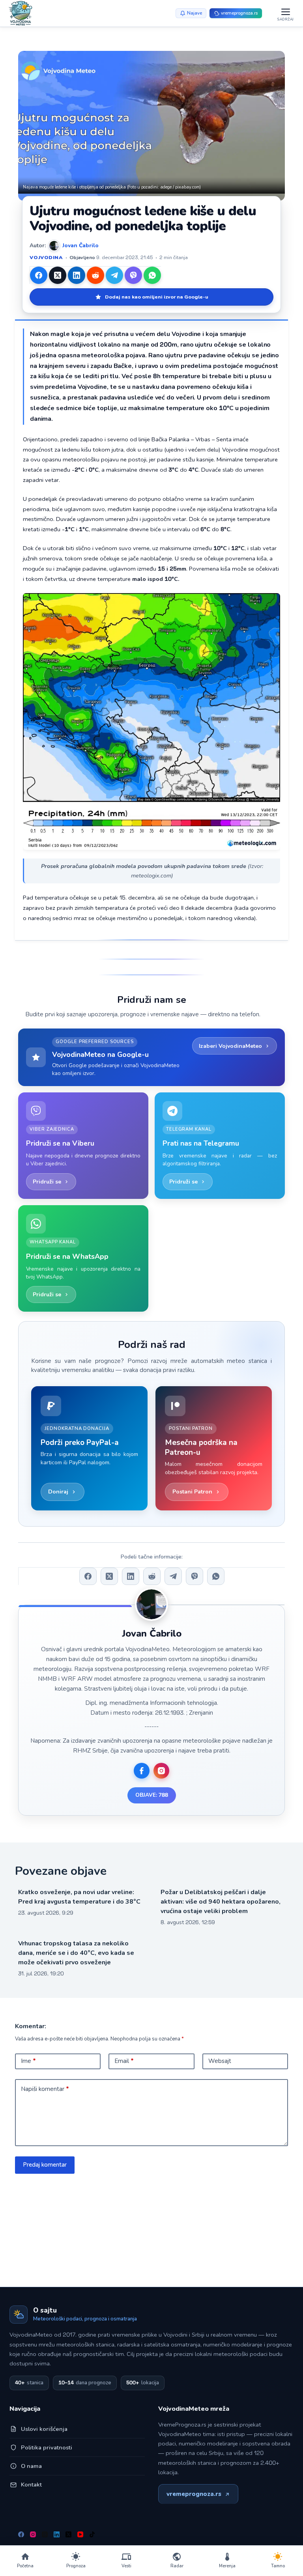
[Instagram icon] (161, 1771)
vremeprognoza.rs (194, 2494)
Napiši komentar (45, 2089)
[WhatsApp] (152, 275)
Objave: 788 (152, 1795)
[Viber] (133, 275)
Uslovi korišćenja (44, 2429)
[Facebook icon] (142, 1771)
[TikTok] (92, 2534)
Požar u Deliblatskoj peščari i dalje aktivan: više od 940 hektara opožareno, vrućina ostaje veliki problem (221, 1902)
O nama (31, 2466)
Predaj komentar (45, 2165)
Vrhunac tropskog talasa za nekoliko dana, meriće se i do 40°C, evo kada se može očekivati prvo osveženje (76, 1953)
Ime (28, 2061)
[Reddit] (95, 275)
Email (124, 2061)
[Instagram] (33, 2534)
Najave (195, 13)
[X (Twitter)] (58, 275)
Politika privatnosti (47, 2447)
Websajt (220, 2061)
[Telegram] (114, 275)
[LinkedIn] (77, 275)
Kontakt (31, 2485)
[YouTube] (80, 2534)
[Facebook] (39, 275)
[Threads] (45, 2534)
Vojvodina (46, 257)
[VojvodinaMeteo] (21, 13)
